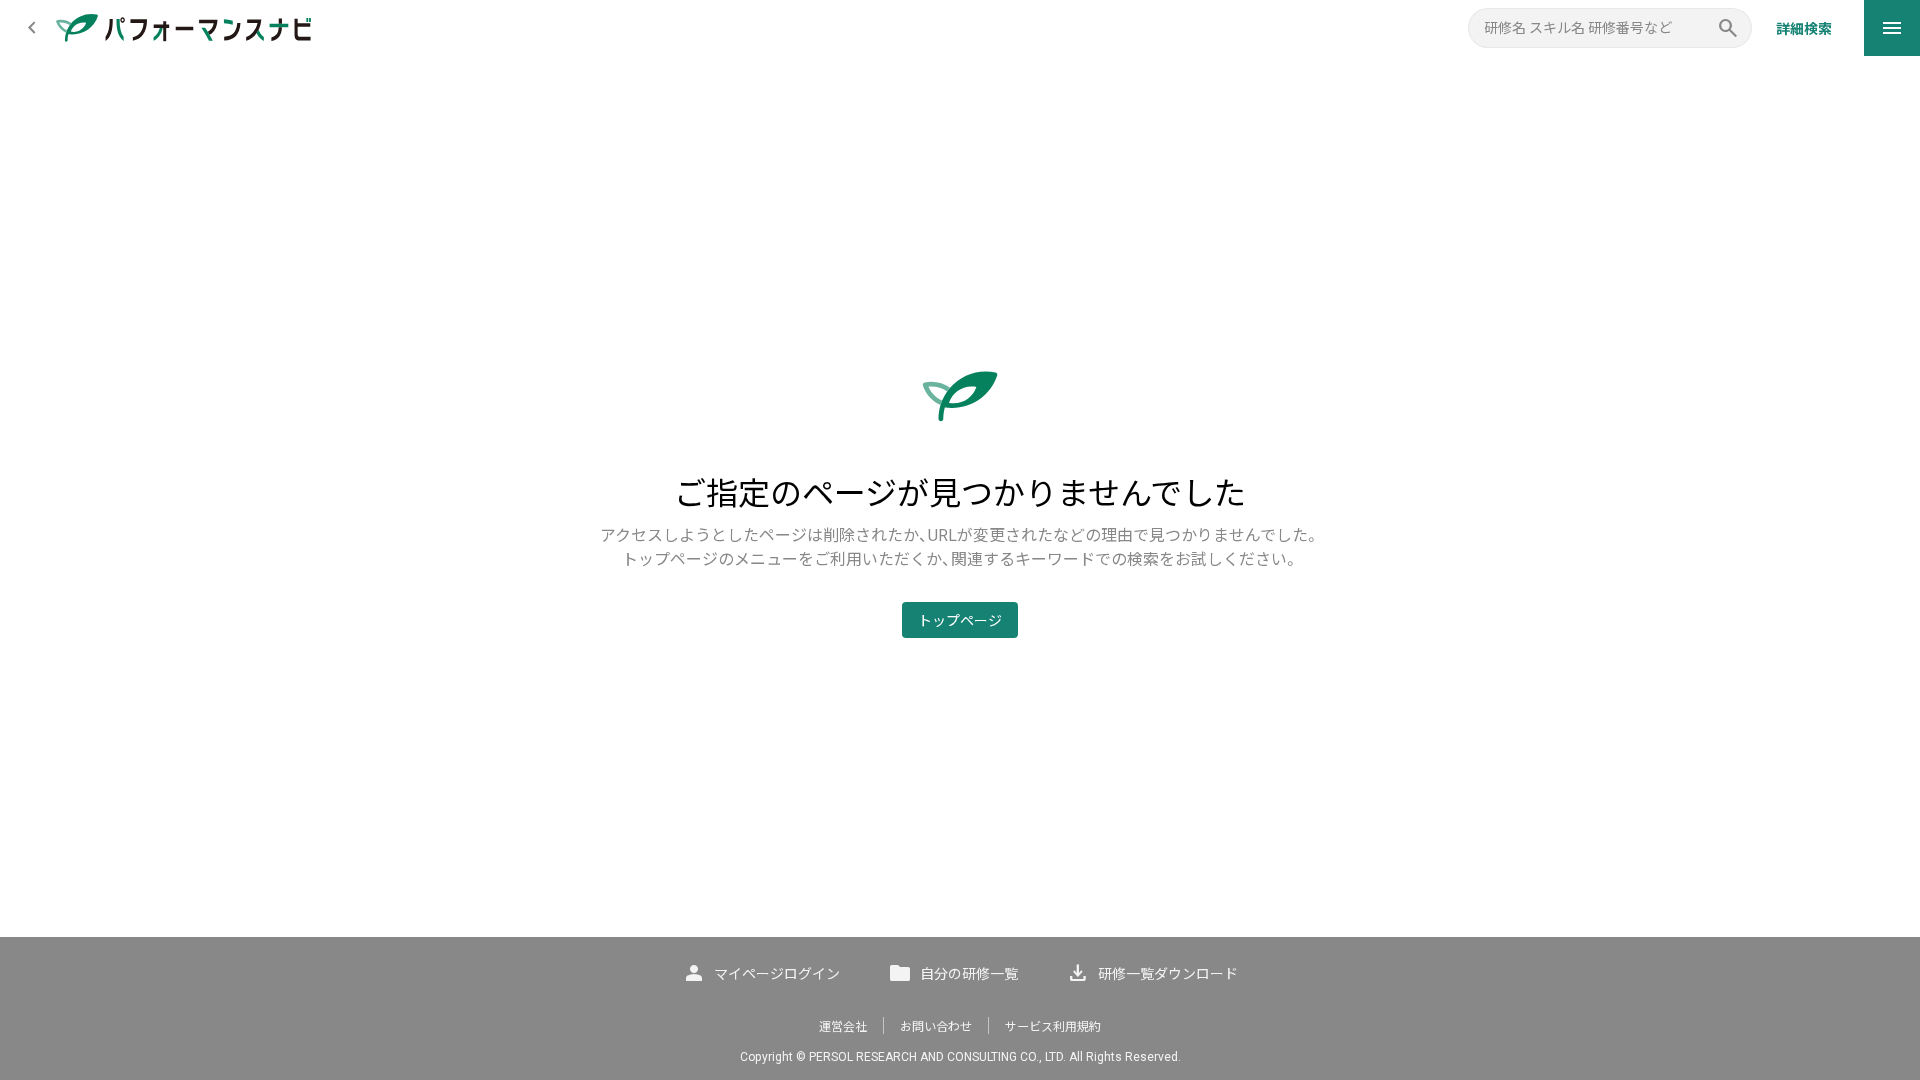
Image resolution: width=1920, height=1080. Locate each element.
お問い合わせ (936, 1027)
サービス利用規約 (1053, 1027)
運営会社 (843, 1027)
